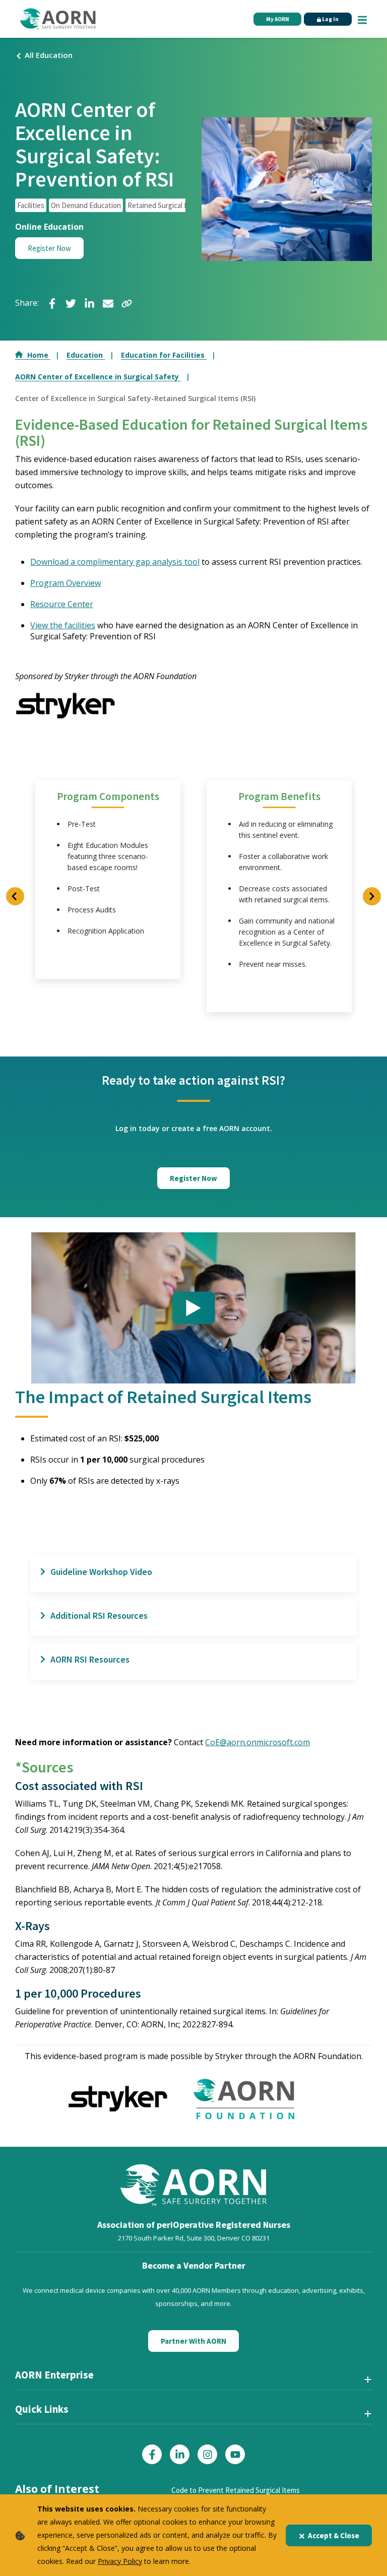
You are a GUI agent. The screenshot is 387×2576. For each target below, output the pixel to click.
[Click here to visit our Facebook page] (152, 2454)
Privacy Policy (120, 2561)
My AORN (278, 19)
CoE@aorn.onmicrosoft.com (257, 1742)
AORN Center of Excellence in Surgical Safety (98, 377)
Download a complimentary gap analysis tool (115, 562)
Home (39, 355)
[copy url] (127, 303)
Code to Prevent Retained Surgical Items (236, 2490)
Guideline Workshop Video (101, 1572)
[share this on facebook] (52, 303)
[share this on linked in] (89, 303)
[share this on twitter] (71, 303)
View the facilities (63, 625)
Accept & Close (334, 2535)
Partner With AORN (193, 2341)
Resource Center (62, 604)
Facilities (31, 205)
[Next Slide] (372, 896)
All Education (49, 55)
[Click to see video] (193, 1308)
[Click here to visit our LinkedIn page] (180, 2454)
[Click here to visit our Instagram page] (207, 2454)
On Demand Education (86, 205)
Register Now (49, 248)
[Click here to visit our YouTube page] (235, 2454)
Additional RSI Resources (99, 1615)
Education (86, 355)
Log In (330, 19)
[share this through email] (108, 303)
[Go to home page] (58, 19)
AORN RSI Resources (90, 1659)
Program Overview (66, 583)
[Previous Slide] (15, 896)
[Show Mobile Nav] (362, 19)
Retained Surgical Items (165, 205)
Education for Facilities (164, 355)
